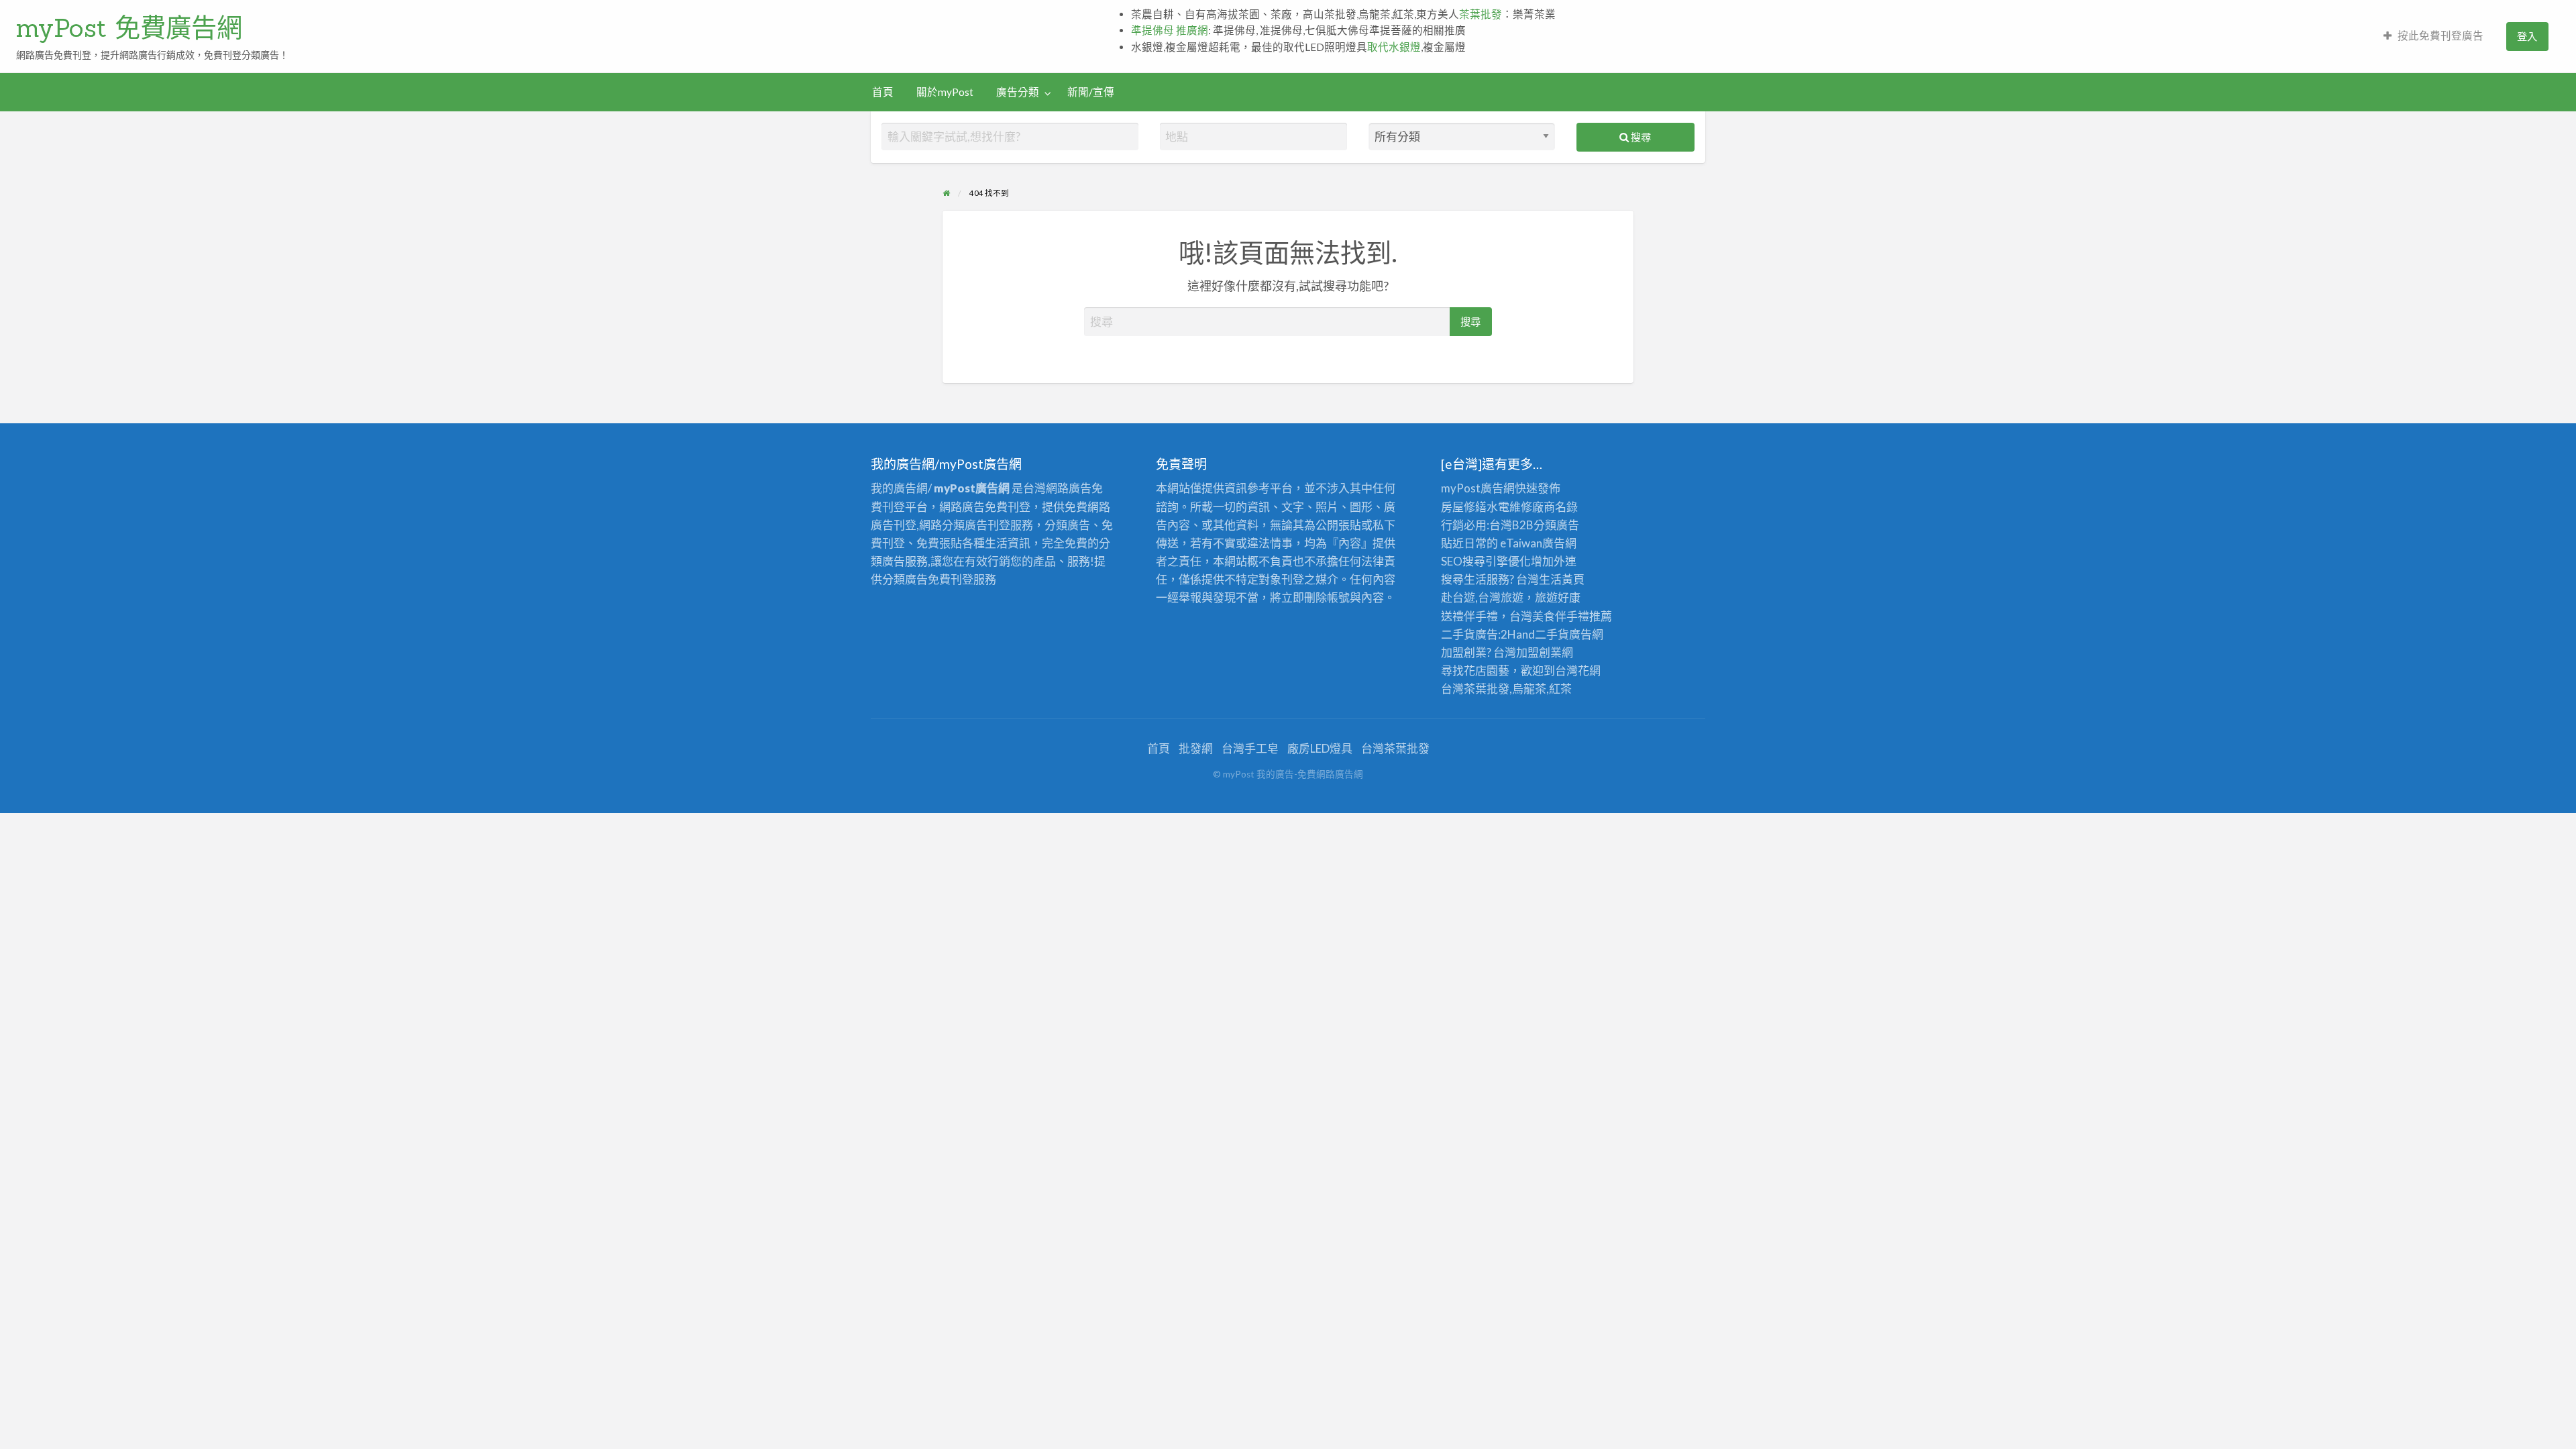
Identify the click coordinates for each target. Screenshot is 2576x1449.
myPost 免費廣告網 (129, 28)
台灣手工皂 (1250, 748)
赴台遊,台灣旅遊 (1482, 597)
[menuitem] (2433, 37)
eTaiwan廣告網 (1538, 543)
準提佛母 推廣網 (1170, 30)
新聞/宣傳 (1091, 92)
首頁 (883, 92)
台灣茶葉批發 (1475, 689)
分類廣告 (1556, 525)
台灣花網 (1578, 670)
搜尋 (1640, 137)
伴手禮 (1572, 616)
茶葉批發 (1481, 14)
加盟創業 (1539, 652)
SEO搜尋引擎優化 (1486, 561)
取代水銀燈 (1394, 47)
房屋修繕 (1464, 507)
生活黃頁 (1562, 579)
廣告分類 (1018, 92)
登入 (2527, 36)
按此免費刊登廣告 (2440, 36)
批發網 (1196, 748)
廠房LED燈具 (1320, 748)
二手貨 (1552, 634)
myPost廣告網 (1478, 488)
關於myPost (945, 92)
